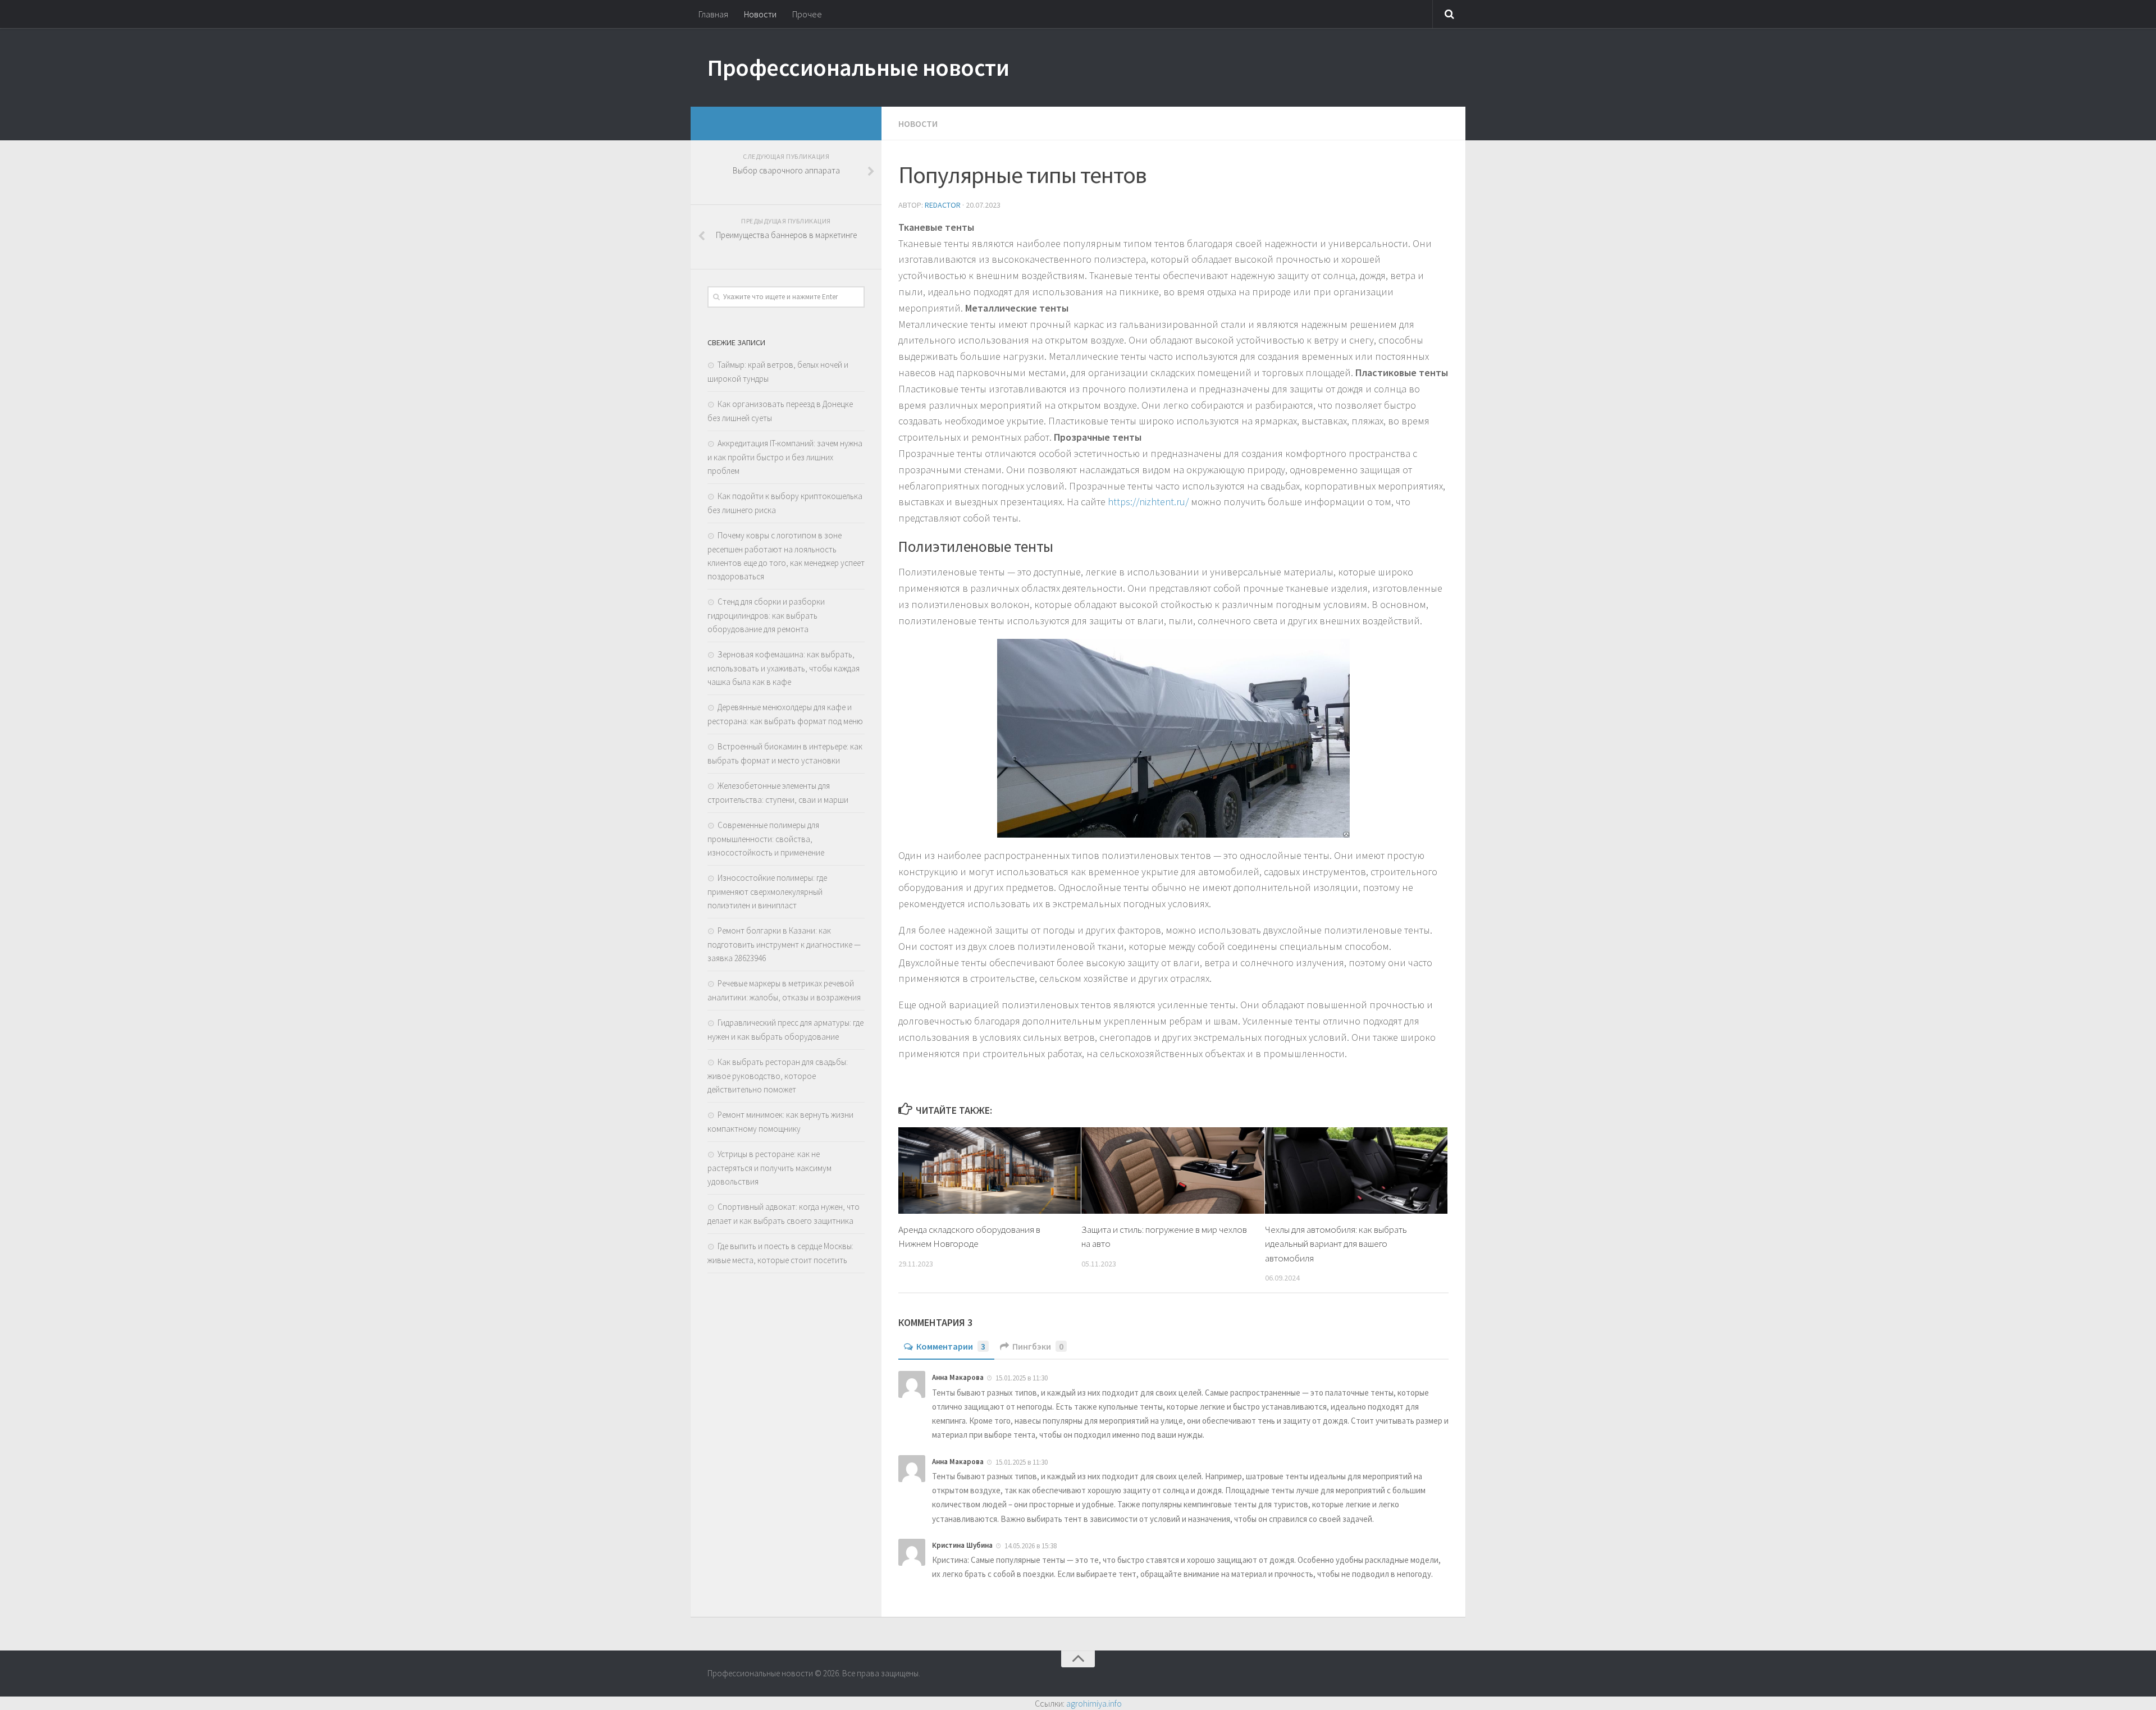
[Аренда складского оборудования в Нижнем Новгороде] (990, 1170)
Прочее (807, 14)
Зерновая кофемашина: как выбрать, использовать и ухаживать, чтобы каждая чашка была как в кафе (784, 668)
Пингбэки (1038, 1346)
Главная (713, 14)
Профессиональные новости (858, 67)
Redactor (943, 205)
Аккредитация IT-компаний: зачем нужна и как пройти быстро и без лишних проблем (785, 457)
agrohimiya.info (1094, 1703)
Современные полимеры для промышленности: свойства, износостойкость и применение (766, 839)
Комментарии (951, 1346)
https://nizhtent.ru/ (1148, 502)
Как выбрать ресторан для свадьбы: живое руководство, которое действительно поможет (778, 1076)
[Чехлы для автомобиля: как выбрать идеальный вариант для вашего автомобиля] (1356, 1170)
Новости (760, 14)
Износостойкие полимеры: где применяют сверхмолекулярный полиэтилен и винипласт (767, 891)
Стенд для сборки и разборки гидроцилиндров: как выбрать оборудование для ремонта (766, 615)
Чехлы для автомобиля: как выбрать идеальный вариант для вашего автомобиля (1336, 1244)
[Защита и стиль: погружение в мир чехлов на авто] (1173, 1170)
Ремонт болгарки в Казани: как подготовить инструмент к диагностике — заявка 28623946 (784, 944)
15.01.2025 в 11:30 (1022, 1378)
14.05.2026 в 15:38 (1031, 1546)
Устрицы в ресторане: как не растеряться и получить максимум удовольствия (769, 1168)
